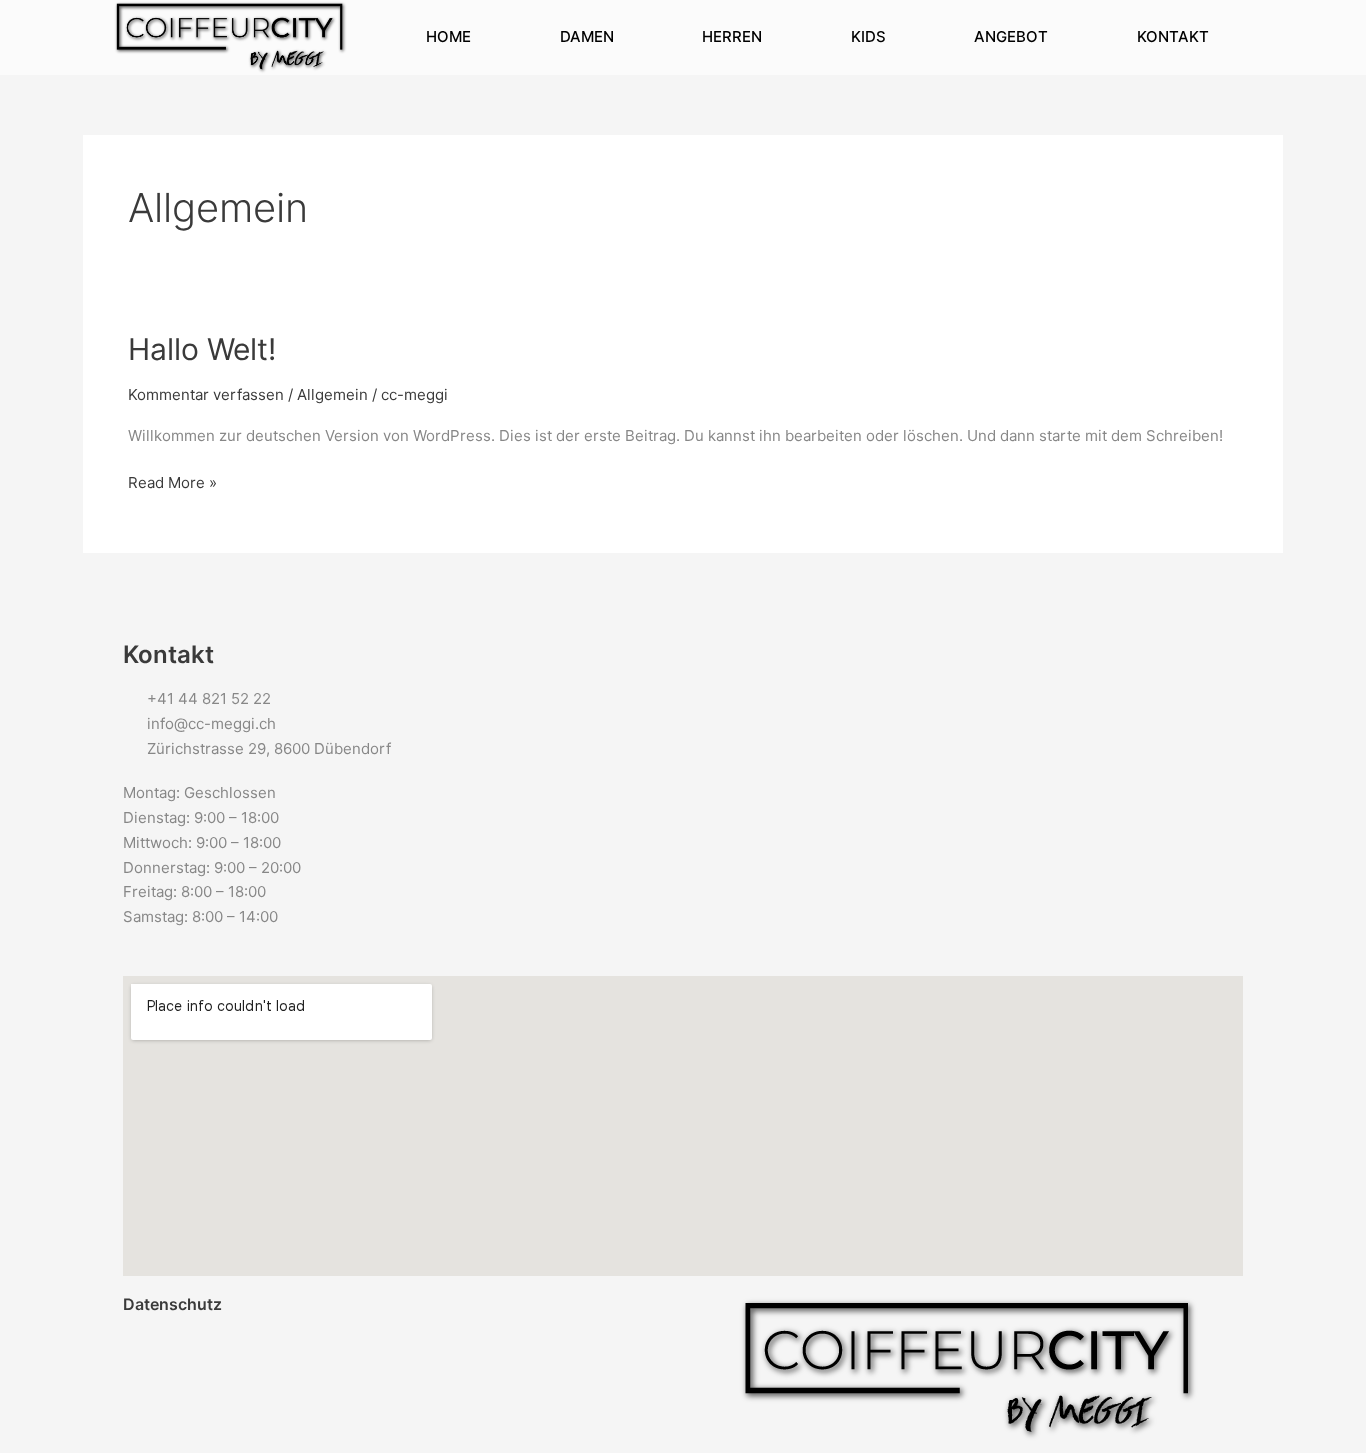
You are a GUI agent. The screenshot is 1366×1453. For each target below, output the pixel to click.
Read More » (172, 481)
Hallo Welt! (202, 349)
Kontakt (1173, 36)
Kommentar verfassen (206, 394)
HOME (448, 36)
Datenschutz (172, 1304)
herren (732, 36)
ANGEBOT (1011, 36)
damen (587, 36)
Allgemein (332, 394)
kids (868, 36)
